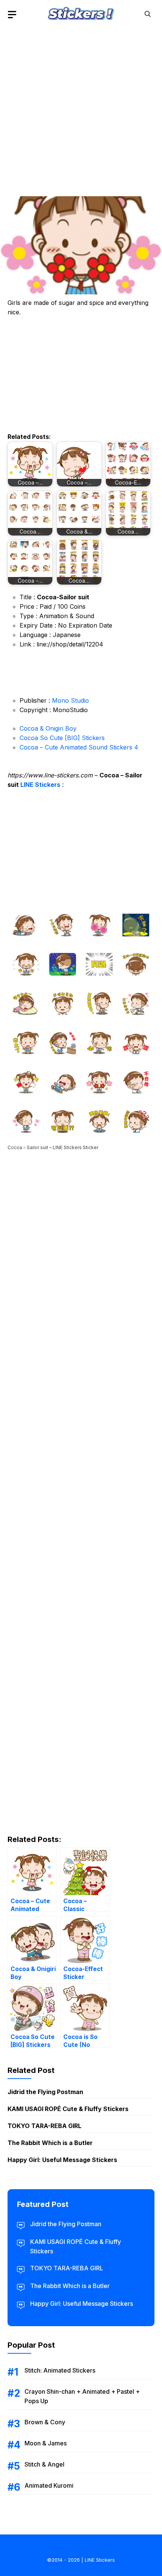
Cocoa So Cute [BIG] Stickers (62, 738)
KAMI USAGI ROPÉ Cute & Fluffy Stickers (68, 2109)
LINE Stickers (40, 785)
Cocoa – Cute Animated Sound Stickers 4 (79, 747)
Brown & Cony (45, 2422)
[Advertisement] (81, 109)
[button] (148, 14)
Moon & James (46, 2443)
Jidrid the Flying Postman (45, 2092)
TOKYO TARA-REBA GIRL (44, 2126)
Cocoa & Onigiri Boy (48, 728)
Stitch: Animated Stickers (60, 2370)
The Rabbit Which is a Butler (50, 2143)
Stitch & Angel (44, 2464)
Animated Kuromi (49, 2485)
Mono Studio (70, 700)
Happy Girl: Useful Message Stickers (62, 2160)
